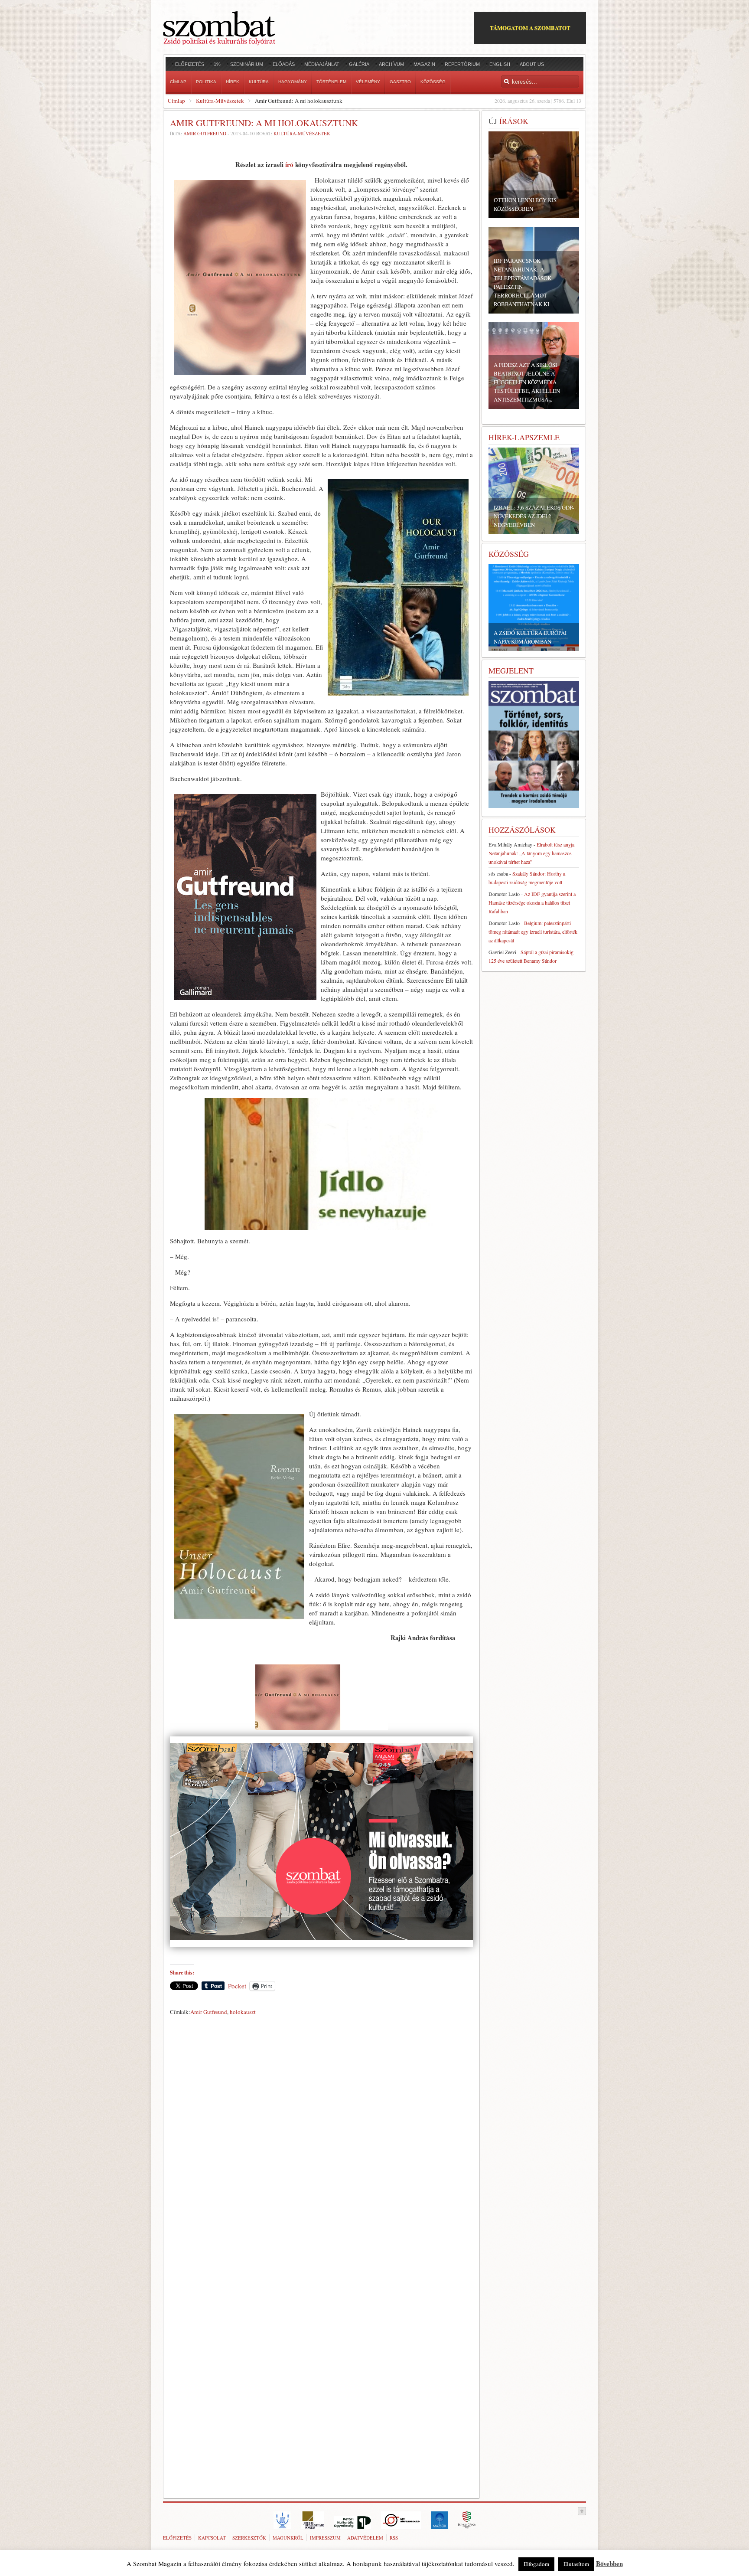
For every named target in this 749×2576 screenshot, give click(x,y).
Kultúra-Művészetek (220, 101)
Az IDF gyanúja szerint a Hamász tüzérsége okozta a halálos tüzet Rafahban (532, 902)
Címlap (176, 101)
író (289, 164)
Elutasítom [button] (576, 2564)
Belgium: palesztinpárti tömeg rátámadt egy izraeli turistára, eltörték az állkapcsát (533, 932)
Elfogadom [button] (536, 2564)
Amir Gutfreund (205, 133)
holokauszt (243, 2012)
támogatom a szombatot (530, 28)
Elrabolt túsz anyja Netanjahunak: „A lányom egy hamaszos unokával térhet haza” (531, 853)
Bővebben (609, 2563)
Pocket (237, 1986)
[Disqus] (321, 2140)
